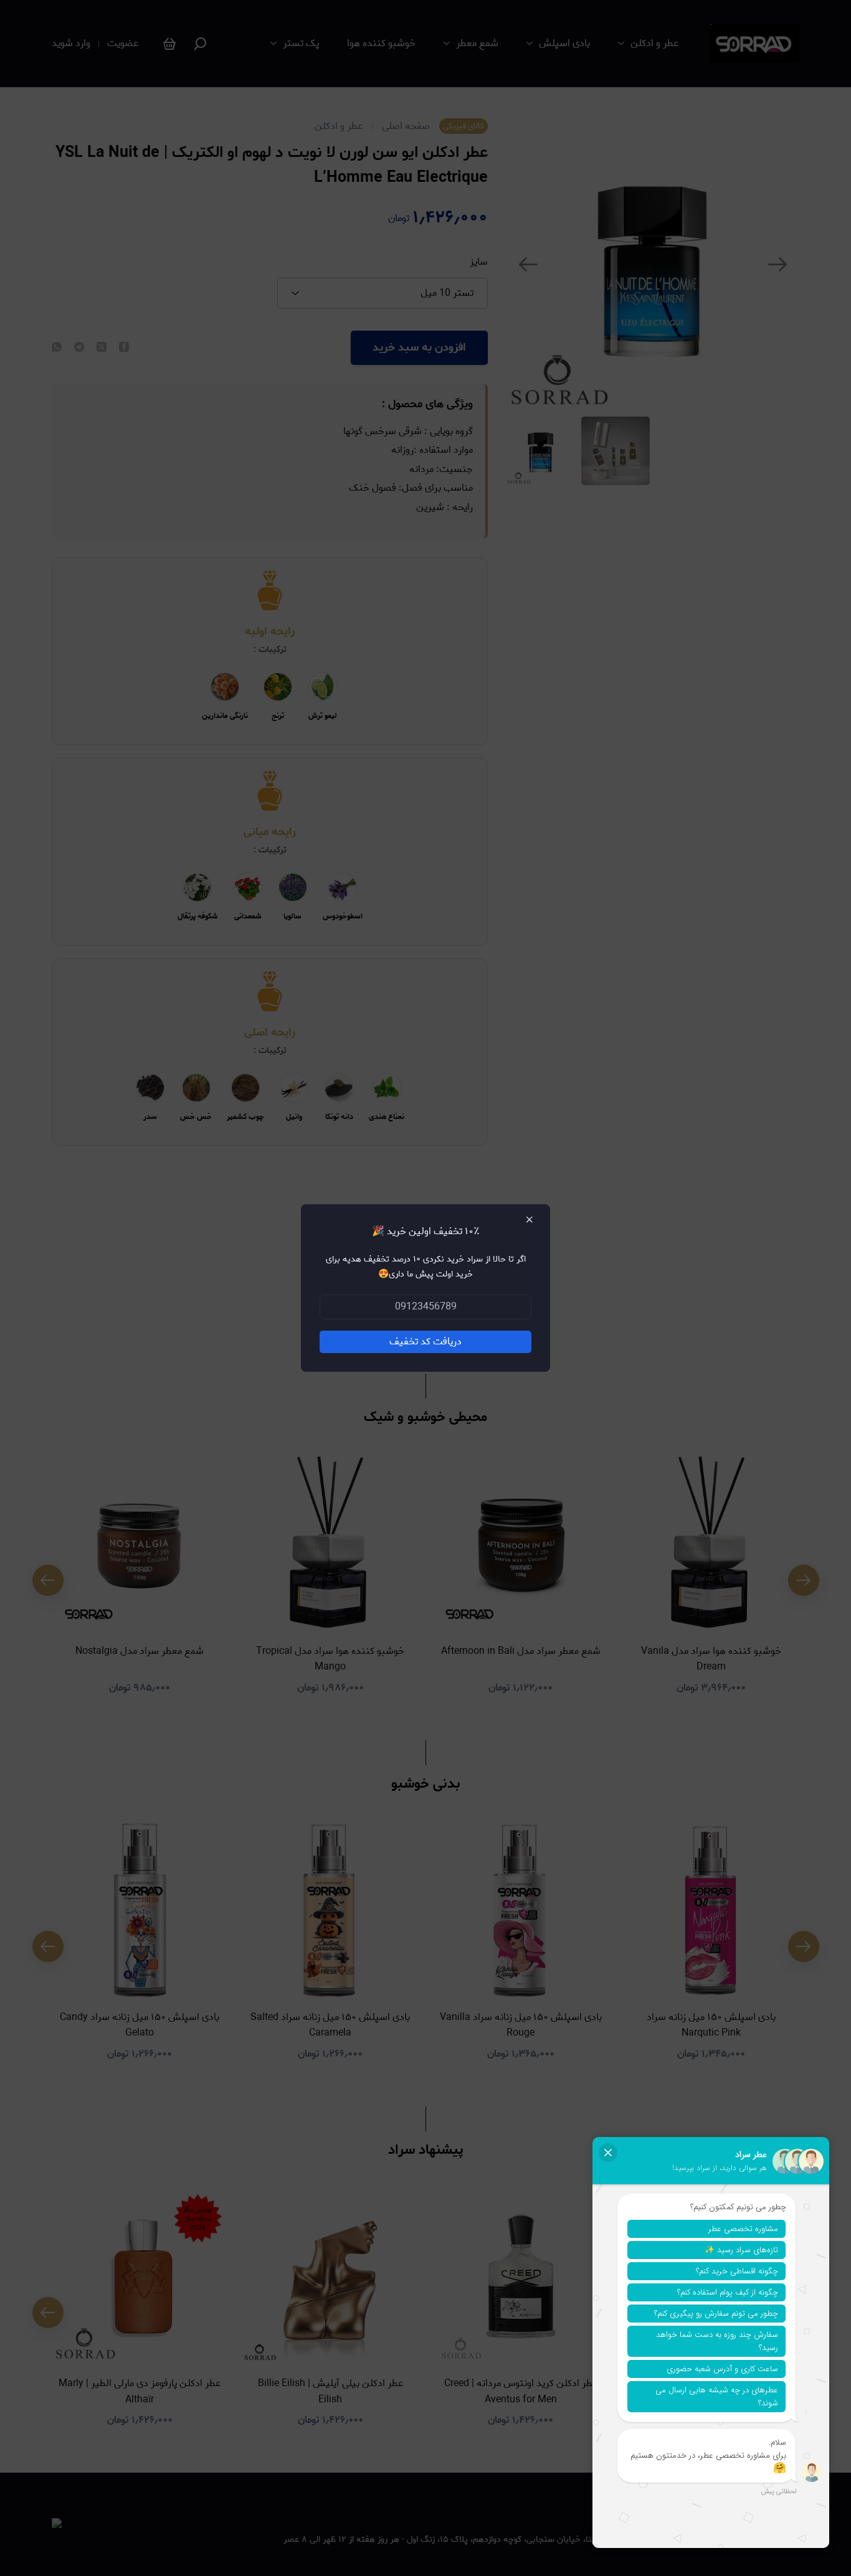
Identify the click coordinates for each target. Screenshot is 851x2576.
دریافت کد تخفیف (425, 1342)
